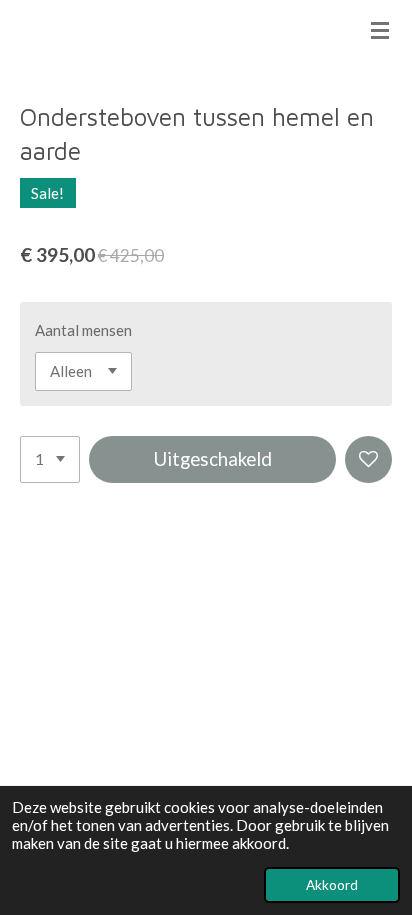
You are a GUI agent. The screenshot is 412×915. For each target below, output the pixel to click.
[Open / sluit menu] (380, 30)
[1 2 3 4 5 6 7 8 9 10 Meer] (50, 459)
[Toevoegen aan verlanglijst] (368, 459)
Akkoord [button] (332, 885)
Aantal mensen (83, 330)
